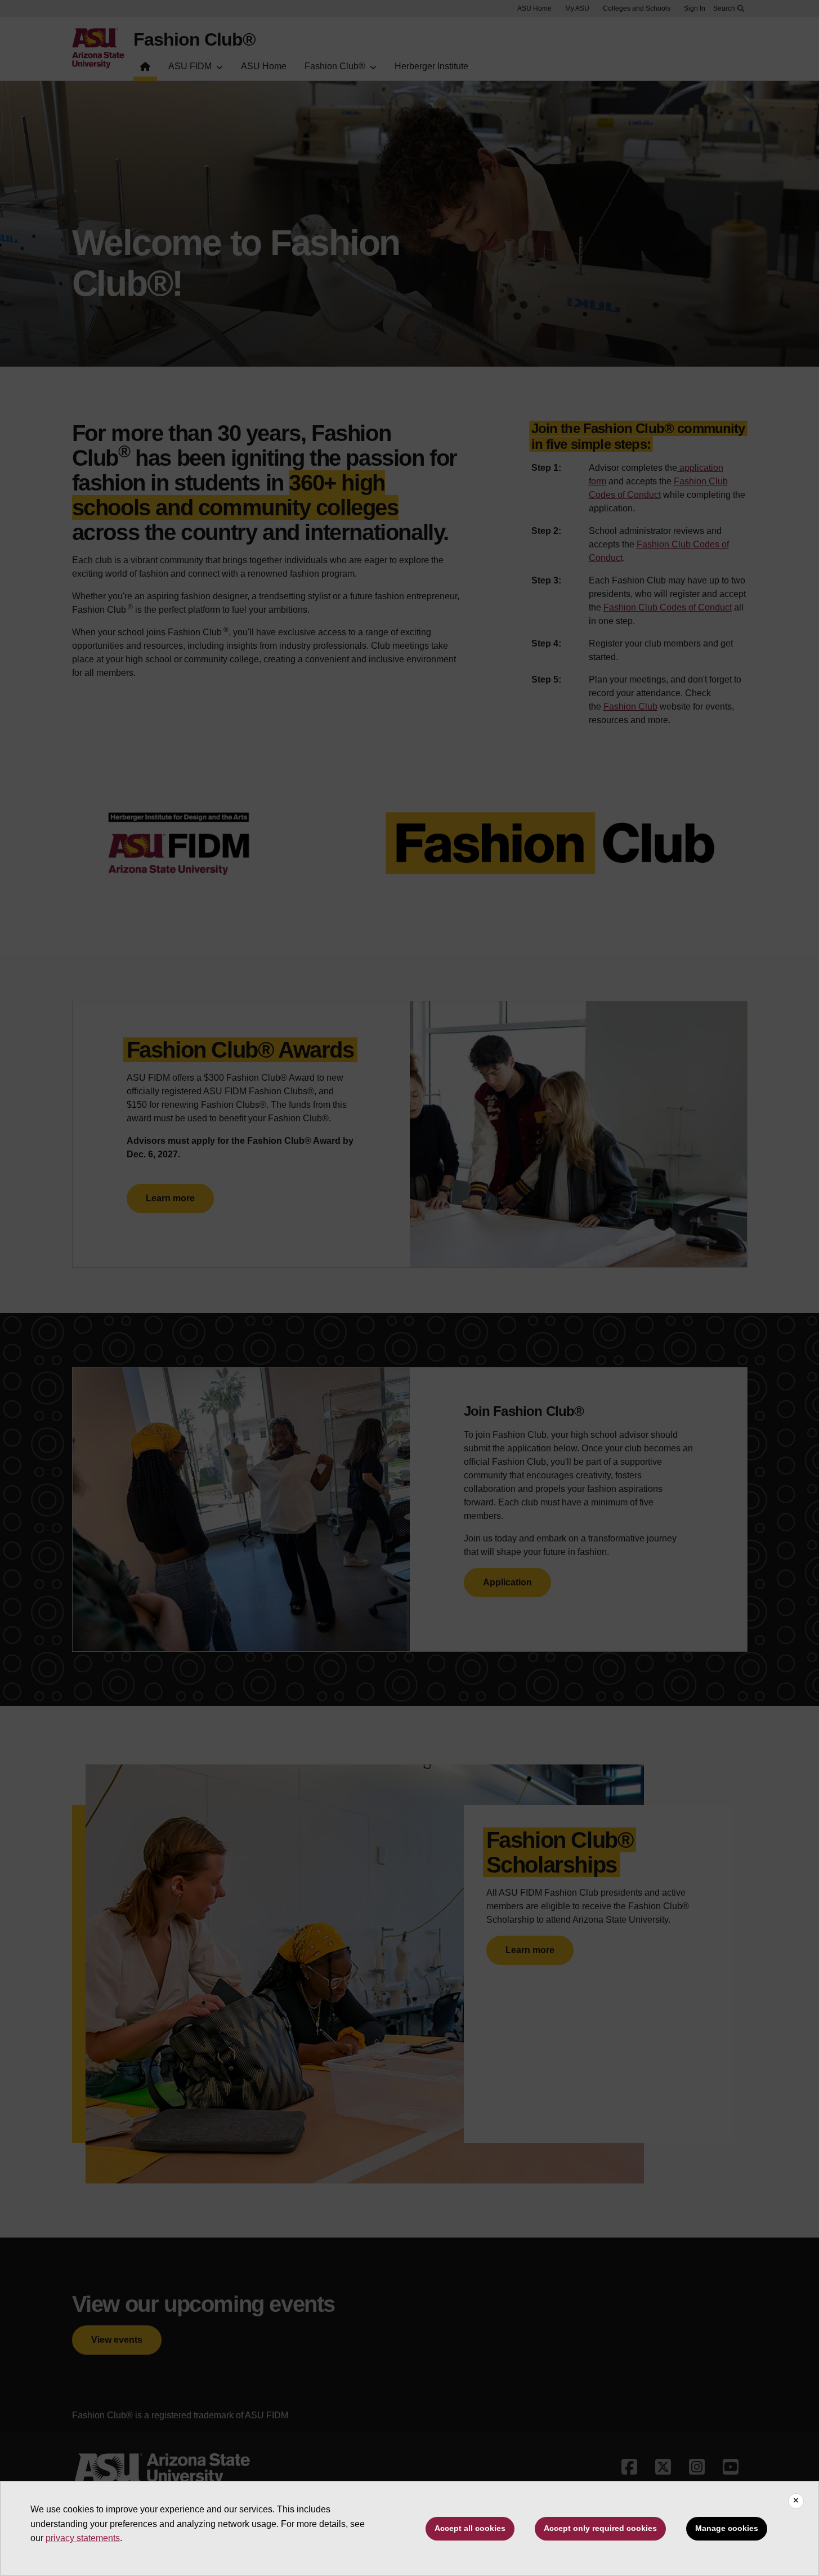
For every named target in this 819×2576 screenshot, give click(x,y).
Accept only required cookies (600, 2528)
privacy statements (83, 2538)
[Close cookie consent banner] (796, 2501)
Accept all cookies (470, 2528)
